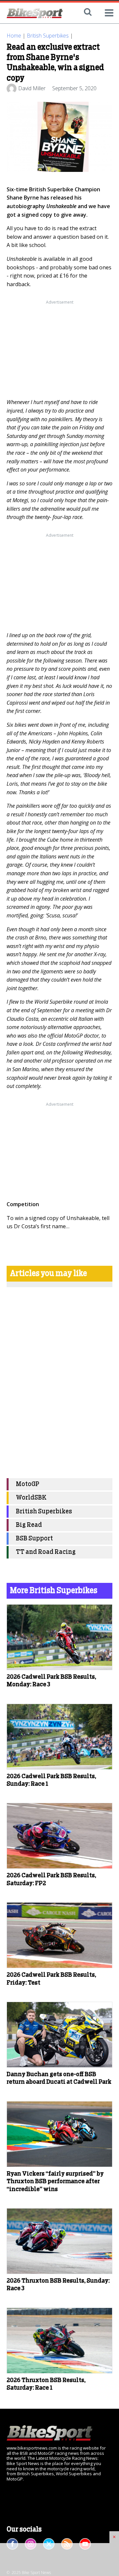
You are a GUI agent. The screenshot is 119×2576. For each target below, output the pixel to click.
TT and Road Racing (46, 1552)
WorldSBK (31, 1498)
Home (14, 36)
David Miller (32, 88)
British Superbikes (48, 36)
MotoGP (28, 1484)
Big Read (29, 1525)
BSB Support (34, 1539)
